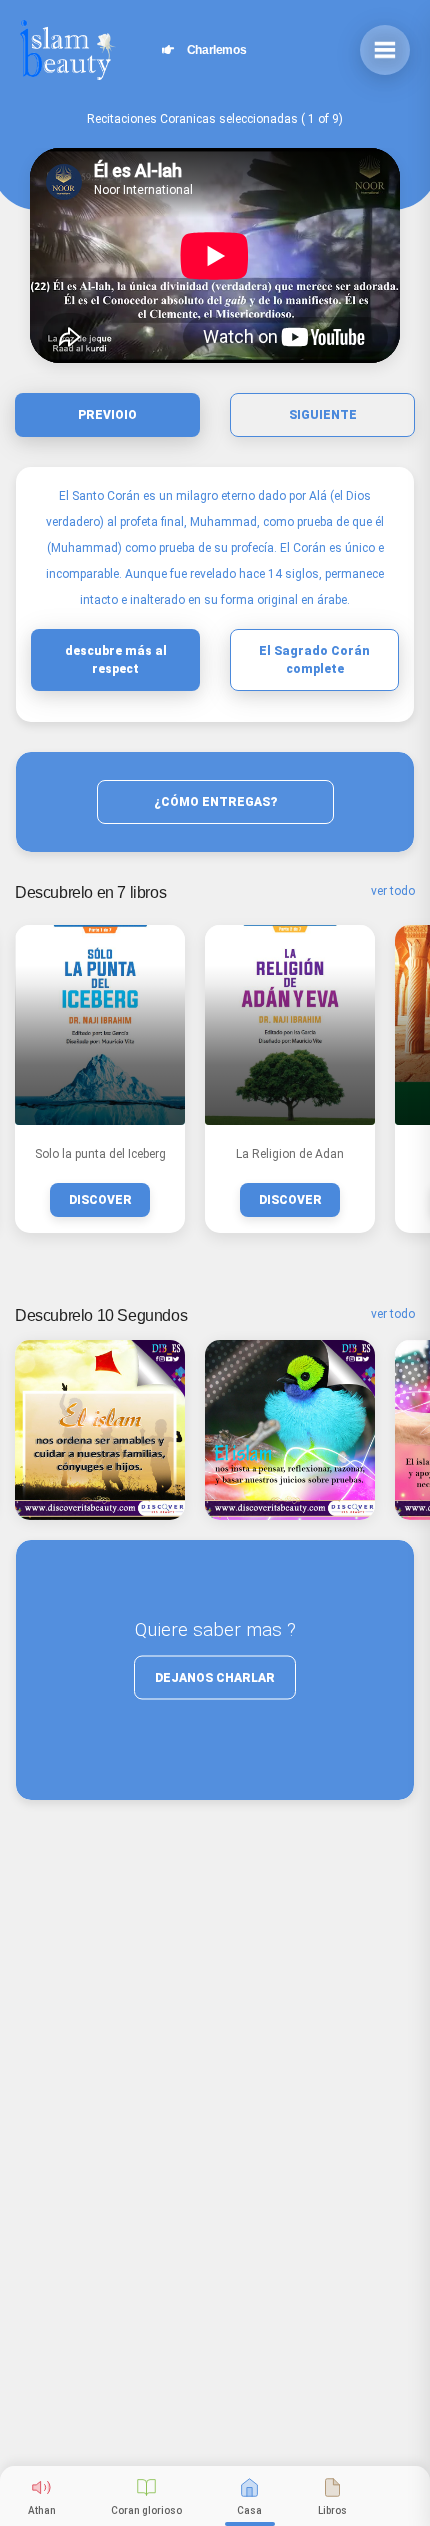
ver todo (393, 891)
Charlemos (210, 50)
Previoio (107, 415)
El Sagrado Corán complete (314, 660)
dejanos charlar (215, 1678)
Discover (100, 1200)
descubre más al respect (116, 660)
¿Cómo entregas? (215, 802)
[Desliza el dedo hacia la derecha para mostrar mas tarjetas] (100, 1430)
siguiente (323, 415)
